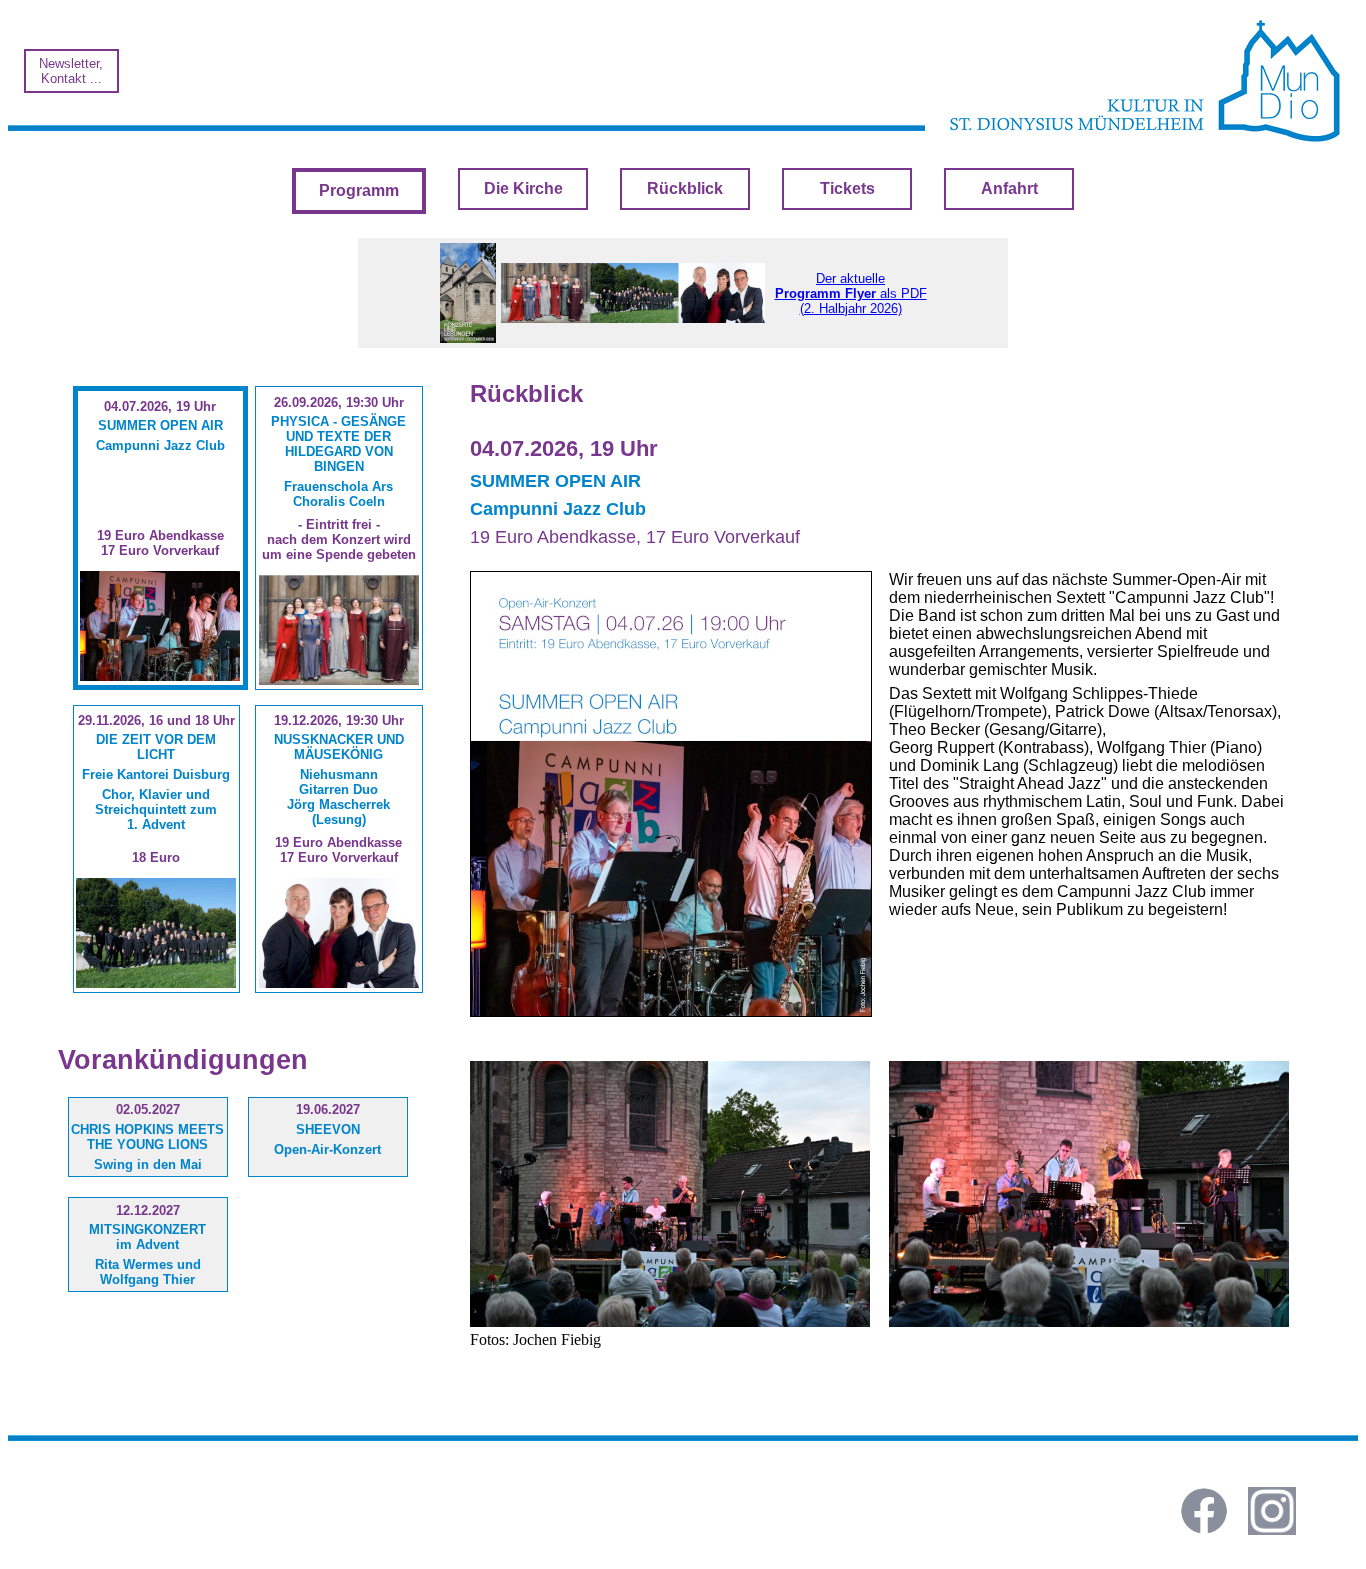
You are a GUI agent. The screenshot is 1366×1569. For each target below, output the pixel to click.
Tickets (847, 188)
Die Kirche (523, 188)
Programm (359, 190)
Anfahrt (1009, 188)
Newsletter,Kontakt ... (71, 71)
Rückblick (685, 188)
